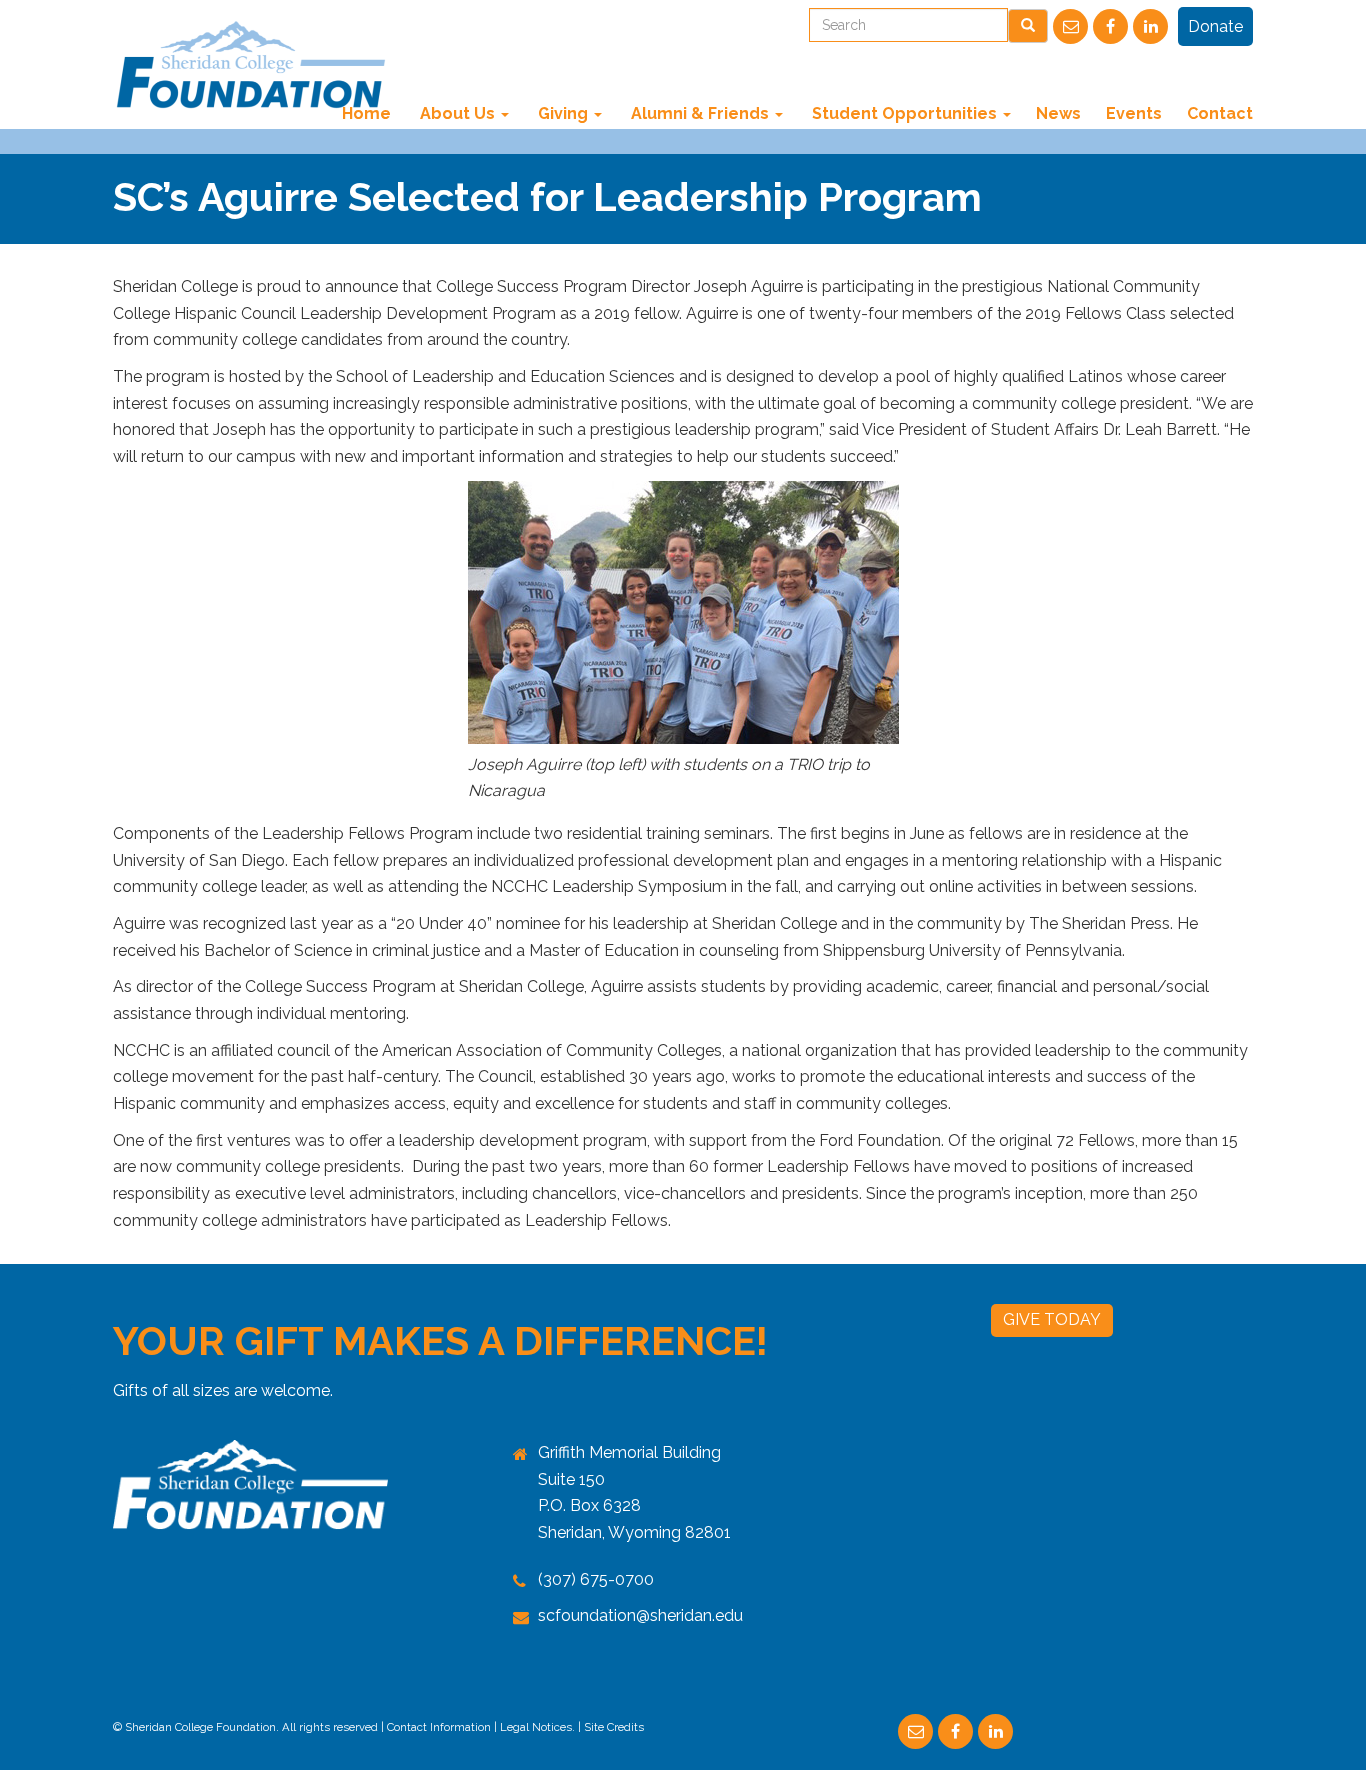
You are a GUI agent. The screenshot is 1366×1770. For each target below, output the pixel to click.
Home (366, 113)
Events (1134, 113)
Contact (1220, 113)
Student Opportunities (904, 113)
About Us (457, 113)
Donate (1215, 26)
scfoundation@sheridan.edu (640, 1615)
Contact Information (439, 1727)
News (1058, 113)
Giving (563, 113)
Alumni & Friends (700, 113)
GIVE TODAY (1052, 1319)
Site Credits (614, 1727)
